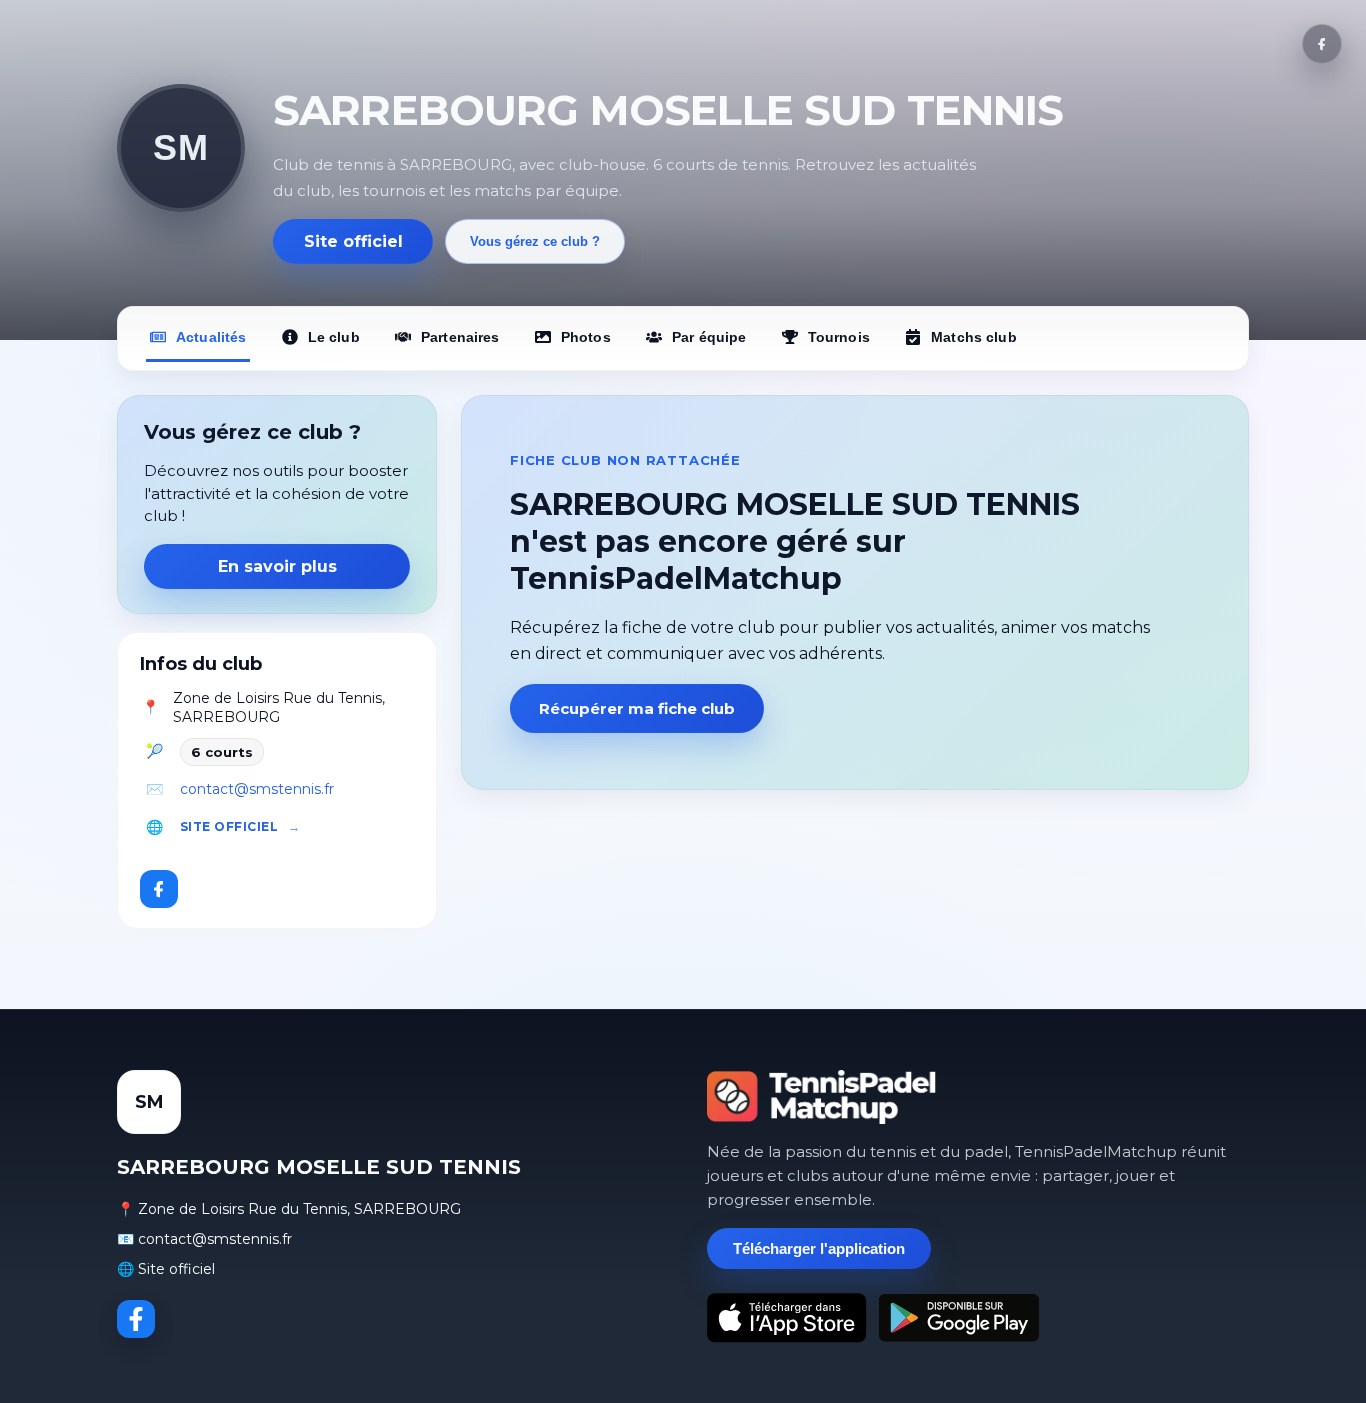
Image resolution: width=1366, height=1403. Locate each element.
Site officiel (353, 241)
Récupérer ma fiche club (637, 708)
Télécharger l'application (819, 1248)
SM (180, 147)
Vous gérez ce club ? (535, 241)
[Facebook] (1322, 44)
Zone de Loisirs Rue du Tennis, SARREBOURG (279, 708)
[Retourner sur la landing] (822, 1097)
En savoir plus (277, 566)
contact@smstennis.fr (257, 789)
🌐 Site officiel (166, 1269)
